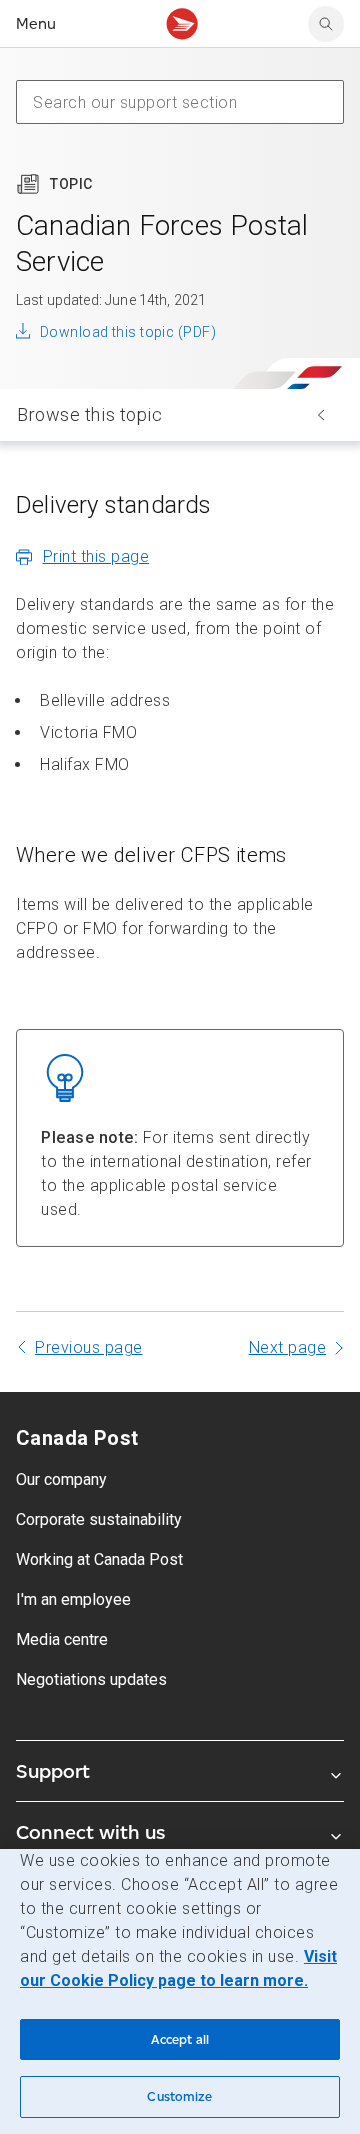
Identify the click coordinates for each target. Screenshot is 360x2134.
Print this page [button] (96, 556)
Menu (36, 23)
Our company (61, 1479)
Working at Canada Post (99, 1559)
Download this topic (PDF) (128, 332)
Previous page (89, 1347)
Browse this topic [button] (90, 414)
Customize (179, 2096)
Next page (288, 1347)
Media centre (62, 1639)
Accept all (180, 2039)
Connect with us (90, 1832)
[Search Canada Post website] (326, 24)
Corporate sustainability (99, 1519)
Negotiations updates (91, 1679)
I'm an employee (73, 1599)
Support (53, 1771)
